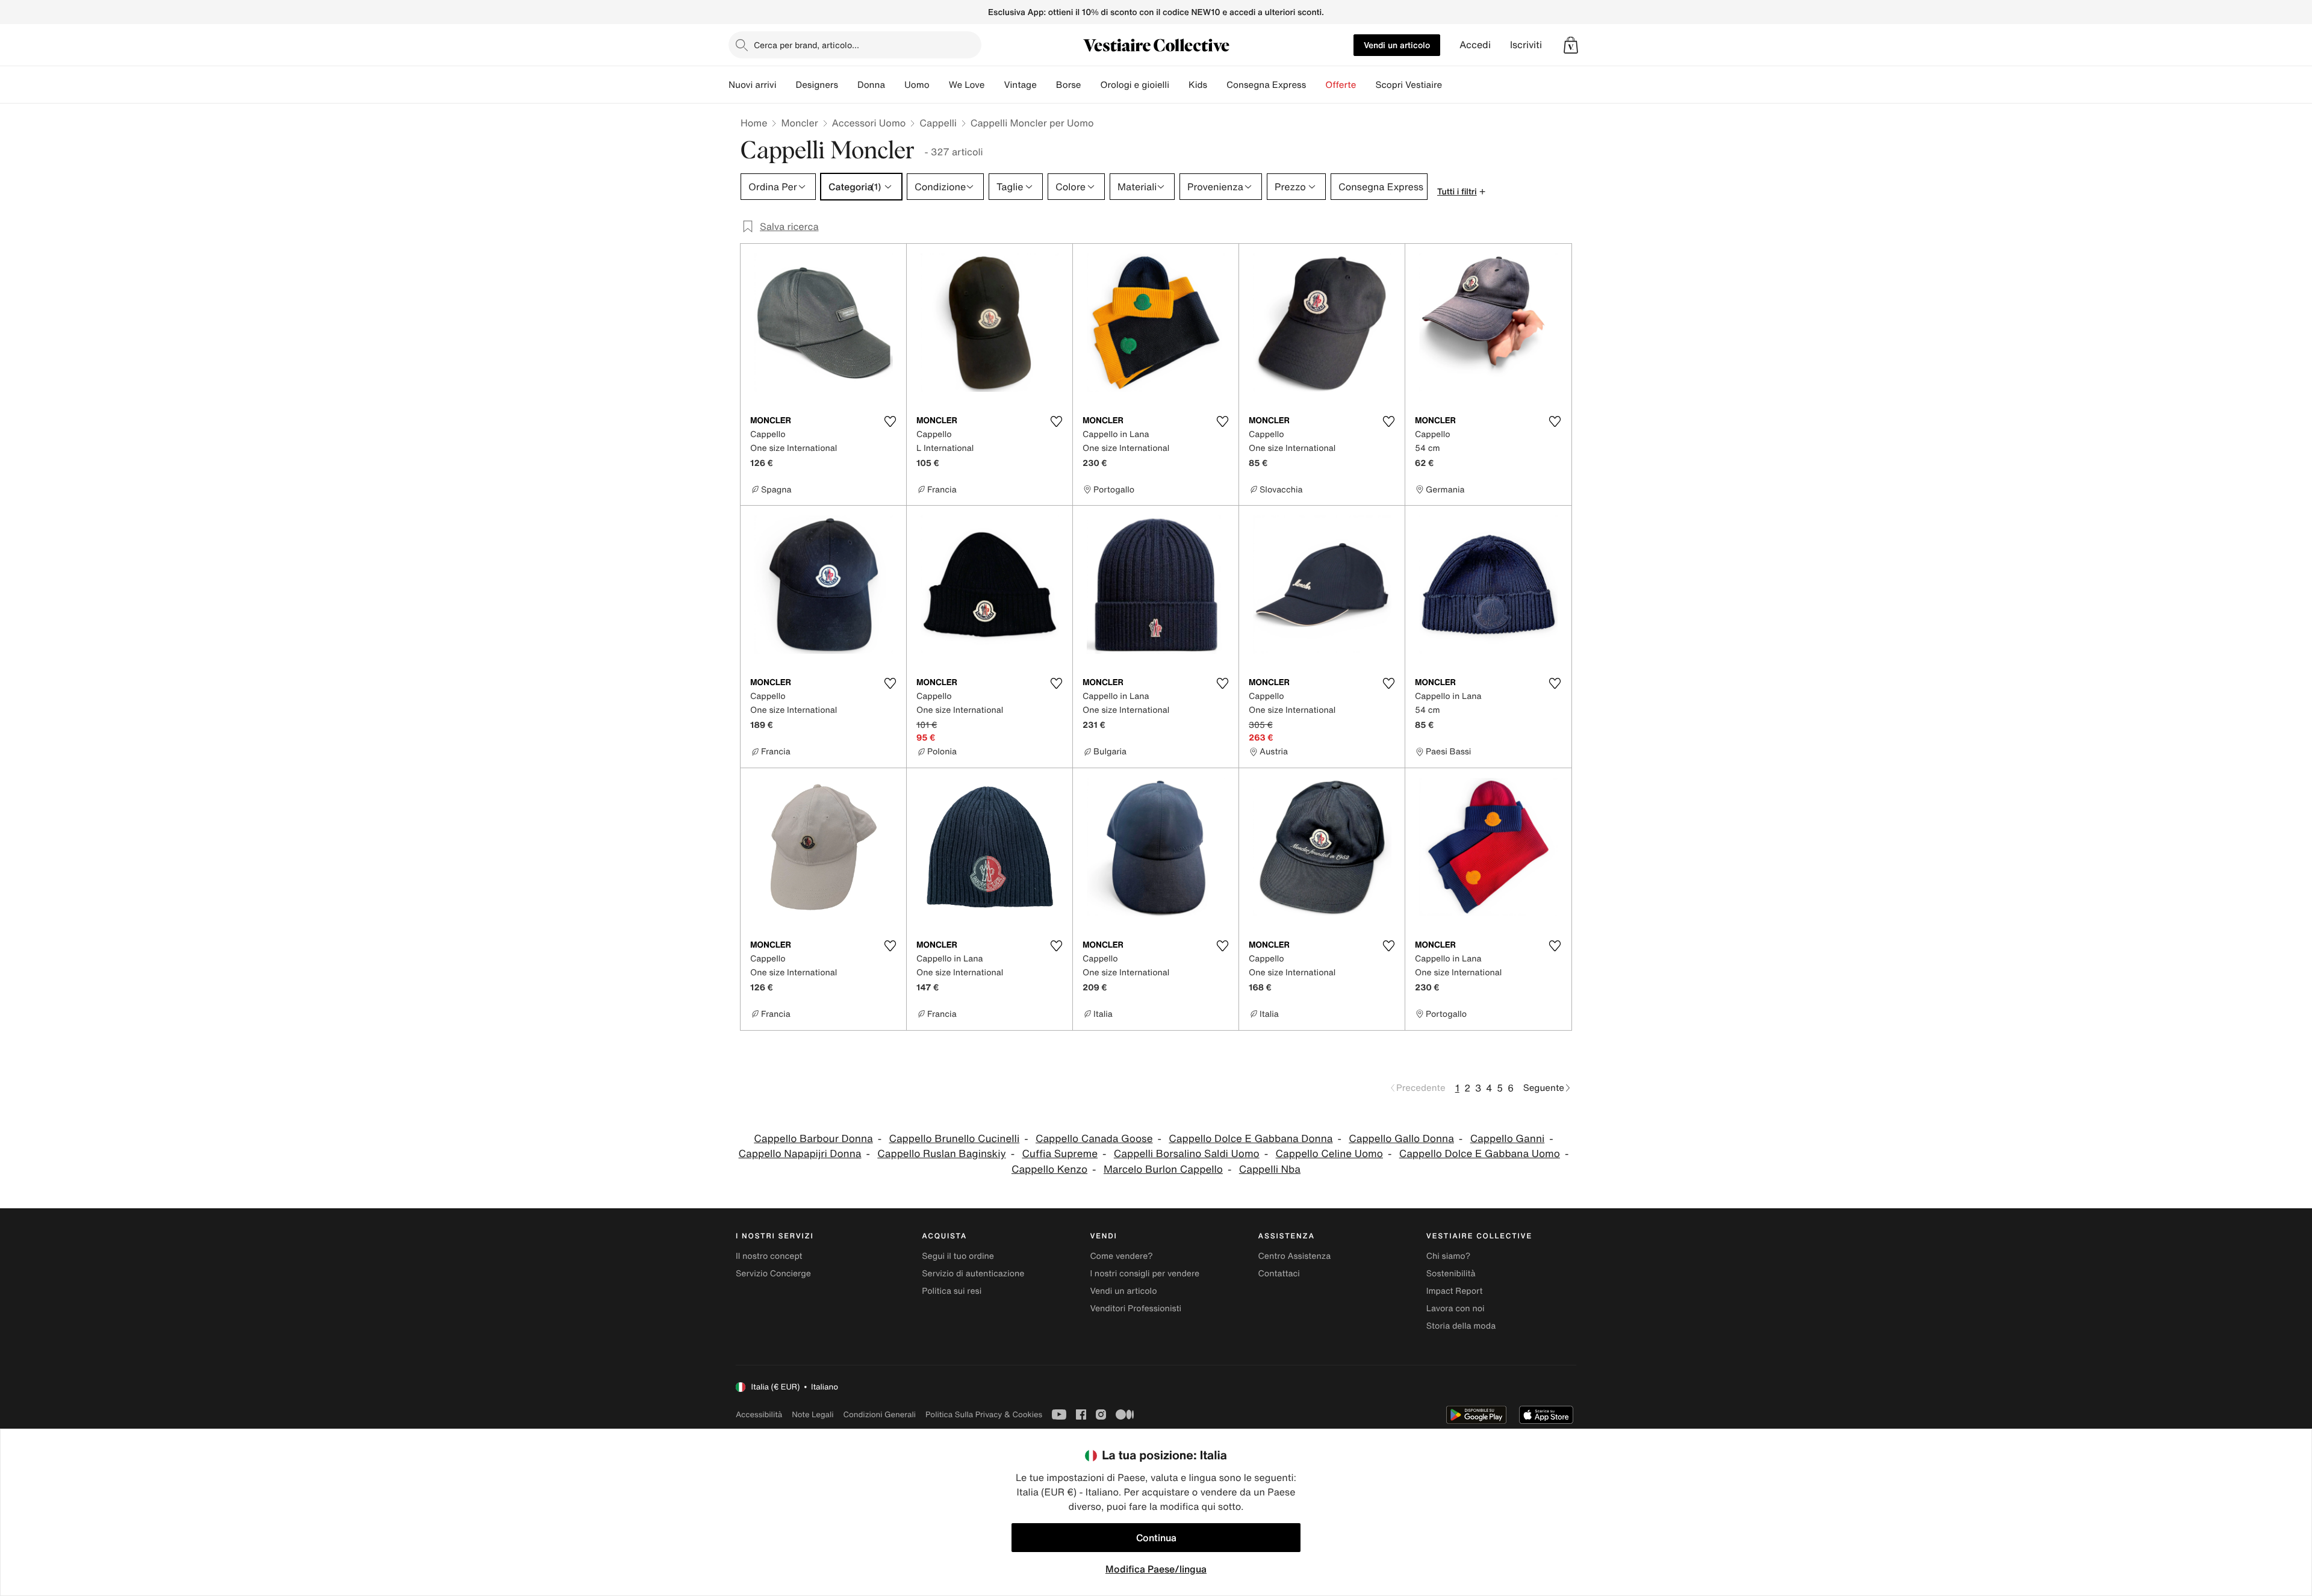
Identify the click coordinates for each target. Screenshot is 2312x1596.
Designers (817, 85)
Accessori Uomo (869, 123)
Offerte (1341, 85)
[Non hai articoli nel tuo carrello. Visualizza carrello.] (1571, 45)
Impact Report (1455, 1291)
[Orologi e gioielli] (1179, 85)
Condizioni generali (880, 1414)
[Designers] (848, 85)
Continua (1156, 1538)
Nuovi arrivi (752, 85)
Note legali (813, 1414)
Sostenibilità (1451, 1274)
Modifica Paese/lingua (1156, 1569)
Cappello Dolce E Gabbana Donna (1251, 1139)
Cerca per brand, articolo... (806, 45)
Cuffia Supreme (1060, 1154)
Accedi (1475, 45)
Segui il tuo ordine (958, 1256)
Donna (871, 85)
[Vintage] (1046, 85)
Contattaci (1279, 1274)
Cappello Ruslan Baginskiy (941, 1154)
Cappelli (938, 123)
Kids (1198, 85)
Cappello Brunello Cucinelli (954, 1139)
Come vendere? (1121, 1256)
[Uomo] (939, 85)
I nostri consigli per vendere (1145, 1274)
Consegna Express (1266, 85)
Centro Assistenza (1295, 1256)
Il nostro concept (769, 1256)
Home (754, 123)
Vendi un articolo (1397, 45)
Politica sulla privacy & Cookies (984, 1414)
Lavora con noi (1456, 1309)
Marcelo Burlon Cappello (1163, 1169)
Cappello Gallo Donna (1401, 1139)
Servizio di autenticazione (973, 1274)
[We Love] (994, 85)
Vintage (1020, 85)
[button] (1571, 45)
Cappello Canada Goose (1094, 1139)
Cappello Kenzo (1049, 1169)
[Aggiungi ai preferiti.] (890, 421)
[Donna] (895, 85)
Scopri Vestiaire (1409, 85)
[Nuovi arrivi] (786, 85)
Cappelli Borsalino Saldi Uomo (1187, 1154)
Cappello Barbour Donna (813, 1139)
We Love (967, 85)
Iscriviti (1526, 45)
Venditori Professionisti (1136, 1309)
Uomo (917, 85)
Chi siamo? (1448, 1256)
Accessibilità (759, 1414)
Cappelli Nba (1270, 1169)
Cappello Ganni (1508, 1139)
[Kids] (1217, 85)
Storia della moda (1461, 1326)
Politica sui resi (952, 1291)
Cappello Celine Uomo (1329, 1154)
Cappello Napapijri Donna (800, 1154)
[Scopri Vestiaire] (1452, 85)
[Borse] (1090, 85)
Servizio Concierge (773, 1274)
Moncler (799, 123)
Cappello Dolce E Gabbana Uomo (1480, 1154)
